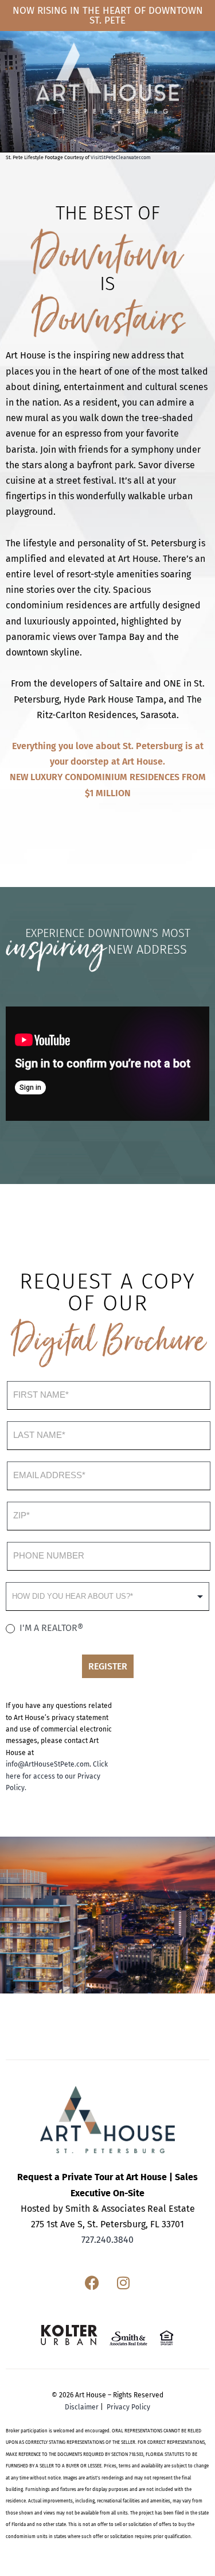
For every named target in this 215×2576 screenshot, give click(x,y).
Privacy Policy (128, 2407)
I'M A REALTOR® (50, 1628)
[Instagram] (123, 2282)
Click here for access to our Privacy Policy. (57, 1776)
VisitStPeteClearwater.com (121, 157)
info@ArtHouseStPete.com (48, 1764)
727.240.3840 (107, 2240)
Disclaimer (82, 2407)
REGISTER (108, 1666)
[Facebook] (92, 2282)
